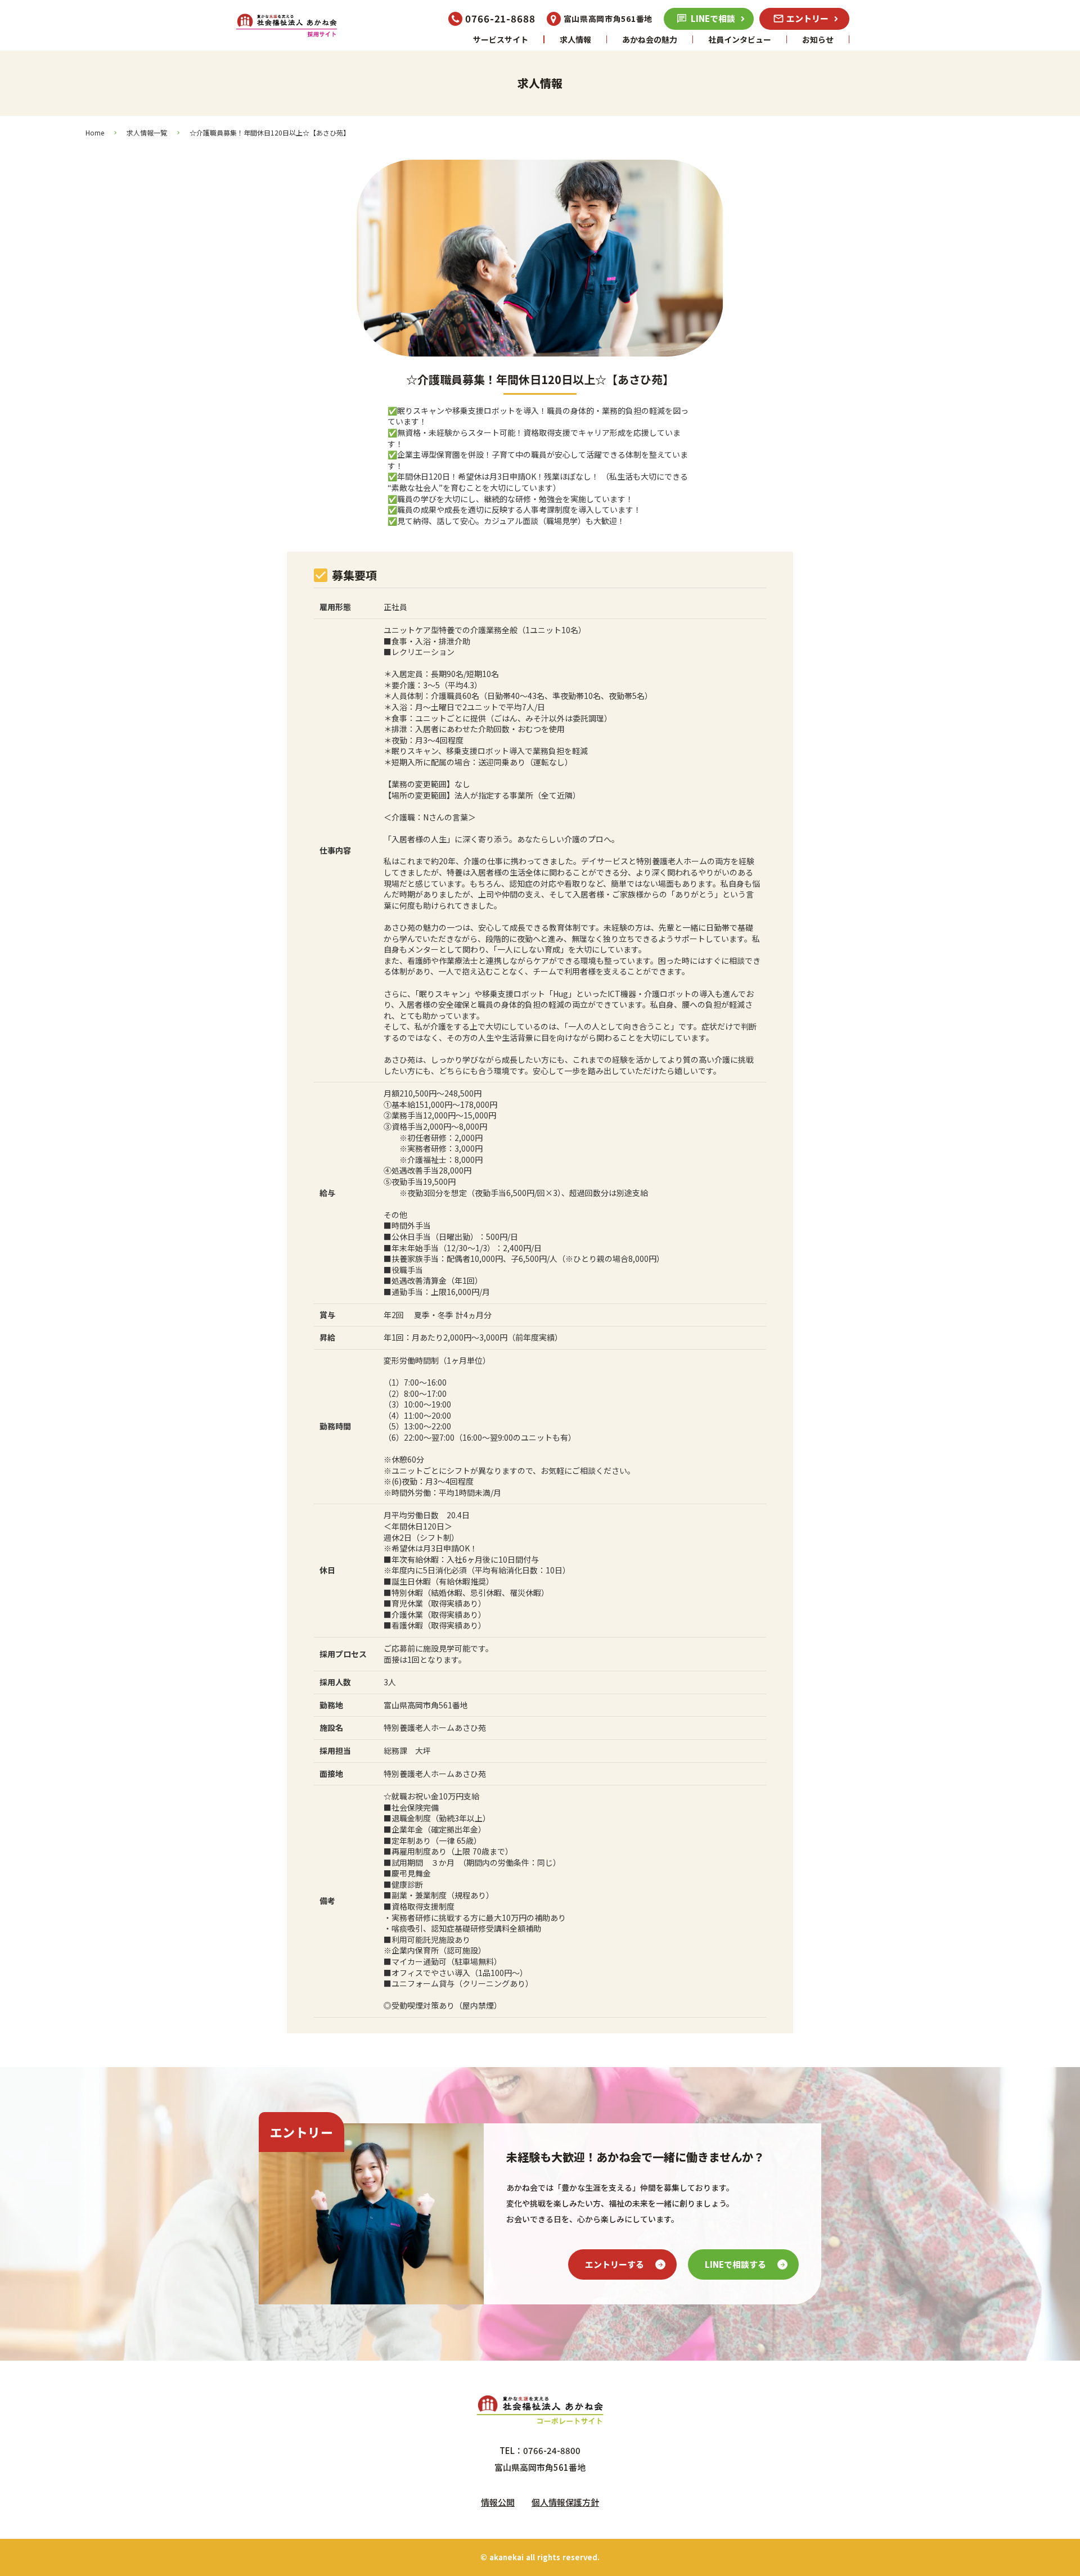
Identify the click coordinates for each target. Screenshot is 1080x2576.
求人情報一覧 (147, 133)
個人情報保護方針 (565, 2502)
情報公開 (498, 2502)
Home (95, 133)
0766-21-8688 (500, 19)
